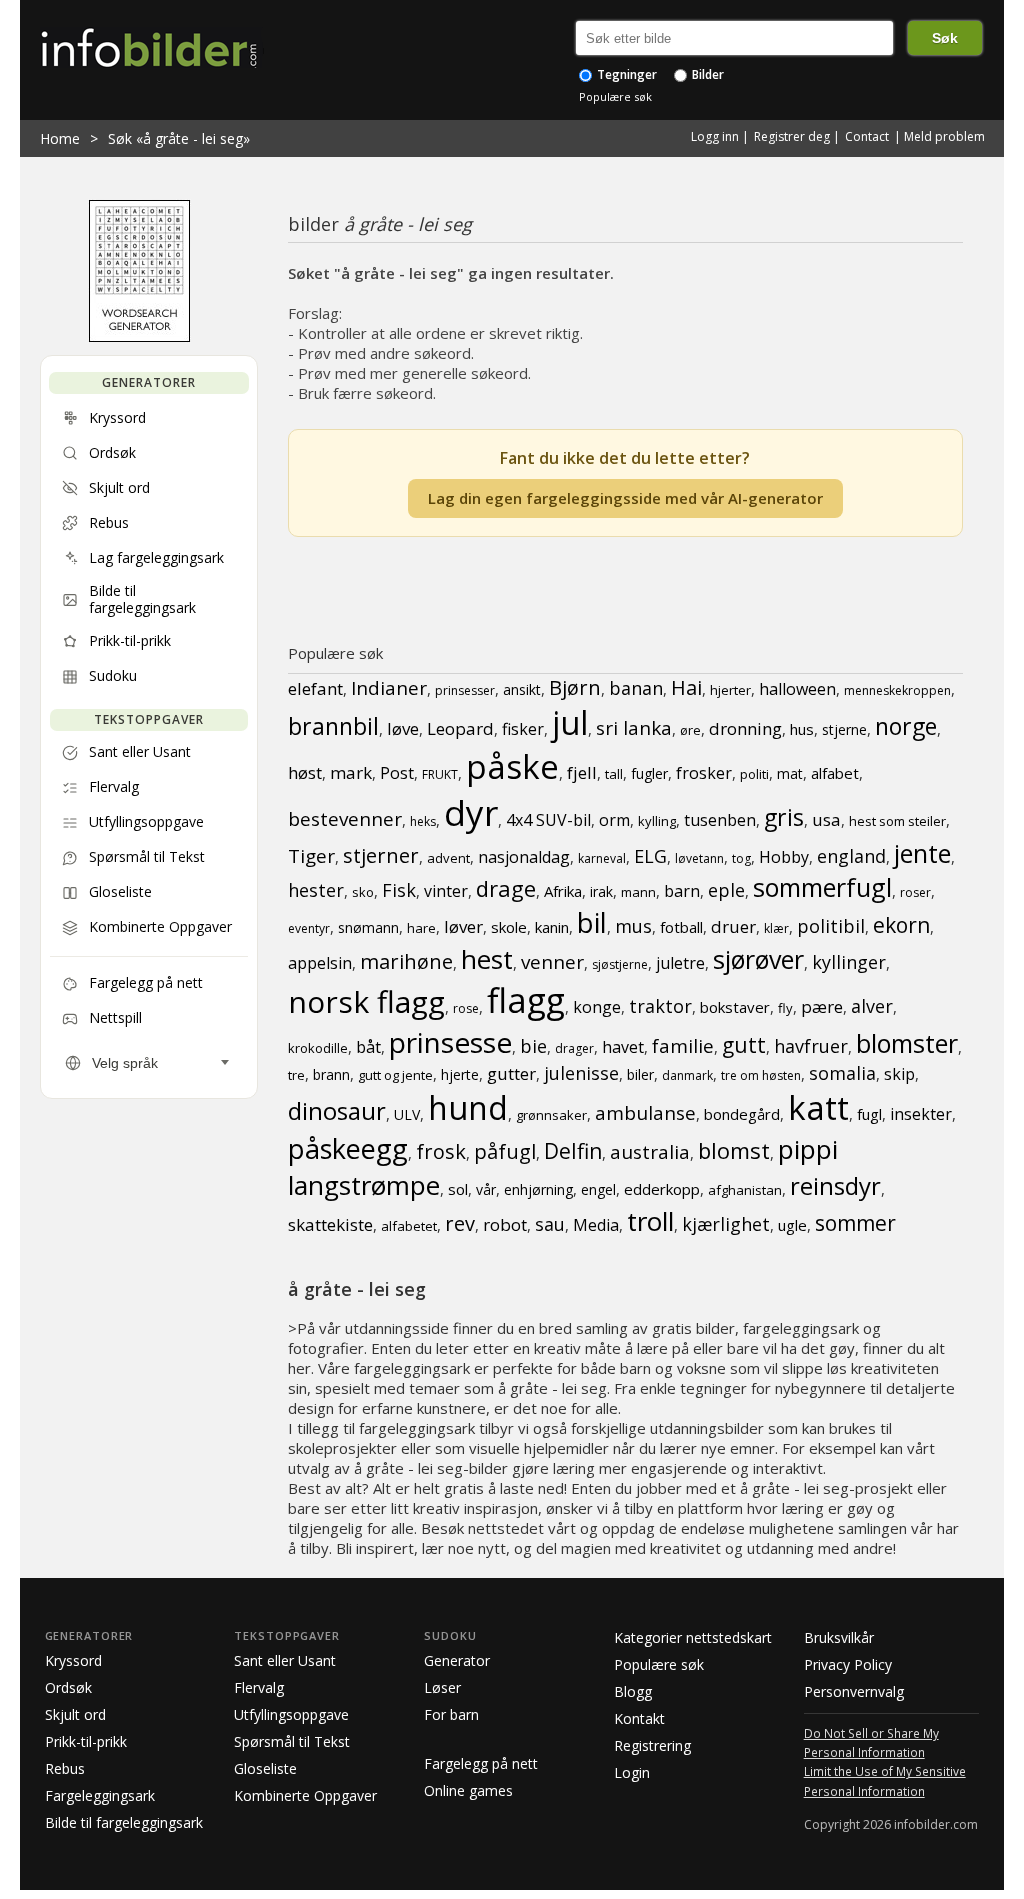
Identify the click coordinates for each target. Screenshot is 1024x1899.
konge (597, 1007)
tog (741, 858)
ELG (650, 856)
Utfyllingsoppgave (291, 1714)
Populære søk (615, 96)
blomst (734, 1150)
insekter (921, 1114)
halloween (797, 689)
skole (509, 927)
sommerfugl (822, 887)
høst (305, 772)
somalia (842, 1073)
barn (682, 891)
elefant (315, 688)
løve (403, 728)
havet (623, 1047)
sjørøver (758, 959)
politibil (831, 926)
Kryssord (73, 1660)
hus (802, 729)
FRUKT (440, 774)
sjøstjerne (620, 964)
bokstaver (735, 1007)
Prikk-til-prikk (86, 1741)
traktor (660, 1006)
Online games (468, 1790)
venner (552, 962)
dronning (745, 728)
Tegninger (625, 74)
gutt (744, 1045)
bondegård (742, 1114)
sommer (855, 1223)
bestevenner (345, 819)
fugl (869, 1114)
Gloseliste (265, 1768)
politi (754, 774)
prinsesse (450, 1042)
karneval (602, 858)
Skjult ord (75, 1714)
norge (906, 726)
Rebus (65, 1768)
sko (363, 892)
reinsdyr (835, 1185)
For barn (451, 1714)
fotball (681, 927)
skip (899, 1074)
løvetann (699, 858)
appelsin (320, 963)
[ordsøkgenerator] (139, 337)
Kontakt (639, 1718)
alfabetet (409, 1226)
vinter (446, 891)
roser (915, 892)
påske (512, 766)
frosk (441, 1151)
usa (826, 819)
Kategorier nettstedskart (693, 1637)
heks (423, 821)
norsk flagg (366, 1001)
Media (596, 1225)
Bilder (706, 74)
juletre (680, 963)
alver (872, 1006)
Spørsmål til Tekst (292, 1741)
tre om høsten (761, 1075)
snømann (368, 927)
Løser (442, 1687)
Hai (686, 687)
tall (614, 774)
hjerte (460, 1074)
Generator (457, 1660)
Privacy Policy (848, 1664)
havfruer (811, 1046)
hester (316, 890)
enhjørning (538, 1189)
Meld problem (944, 136)
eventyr (309, 928)
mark (351, 772)
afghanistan (745, 1190)
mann (638, 892)
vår (486, 1189)
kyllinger (849, 962)
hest (487, 959)
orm (614, 820)
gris (784, 817)
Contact (867, 136)
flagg (526, 1000)
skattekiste (330, 1224)
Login (632, 1772)
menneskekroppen (897, 690)
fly (785, 1008)
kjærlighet (726, 1224)
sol (458, 1189)
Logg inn (715, 136)
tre (296, 1075)
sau (550, 1224)
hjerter (730, 690)
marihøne (406, 961)
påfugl (505, 1151)
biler (640, 1074)
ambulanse (645, 1113)
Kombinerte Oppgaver (305, 1795)
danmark (687, 1075)
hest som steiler (897, 821)
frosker (704, 773)
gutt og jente (395, 1075)
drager (574, 1048)
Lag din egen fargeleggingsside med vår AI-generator (625, 498)
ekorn (901, 925)
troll (650, 1221)
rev (460, 1223)
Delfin (573, 1151)
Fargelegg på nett (481, 1763)
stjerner (381, 855)
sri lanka (634, 728)
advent (448, 858)
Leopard (460, 728)
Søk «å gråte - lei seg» (179, 138)
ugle (792, 1225)
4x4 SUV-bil (548, 820)
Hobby (784, 857)
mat (790, 773)
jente (922, 853)
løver (463, 926)
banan (636, 688)
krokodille (318, 1048)
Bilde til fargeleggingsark (124, 1822)
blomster (907, 1043)
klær (776, 928)
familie (683, 1046)
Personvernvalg (854, 1691)
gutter (511, 1073)
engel (598, 1189)
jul (570, 722)
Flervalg (259, 1687)
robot (505, 1224)
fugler (649, 773)
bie (533, 1046)
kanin (552, 927)
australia (650, 1152)
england (851, 856)
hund (468, 1107)
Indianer (389, 688)
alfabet (835, 773)
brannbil (333, 726)
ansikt (522, 689)
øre (690, 730)
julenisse (581, 1073)
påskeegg (348, 1148)
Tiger (311, 856)
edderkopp (662, 1189)
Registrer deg (792, 136)
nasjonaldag (524, 857)
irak (601, 891)
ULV (407, 1114)
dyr (471, 812)
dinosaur (337, 1110)
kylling (657, 821)
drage (506, 888)
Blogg (633, 1691)
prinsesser (465, 690)
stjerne (844, 729)
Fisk (399, 890)
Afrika (563, 891)
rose (466, 1008)
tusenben (720, 820)
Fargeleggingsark (100, 1795)
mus (633, 926)
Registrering (652, 1745)
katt (818, 1107)
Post (397, 773)
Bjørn (575, 687)
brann (331, 1074)
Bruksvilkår (839, 1637)
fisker (523, 729)
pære (822, 1006)
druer (733, 926)
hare (421, 928)
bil (592, 922)
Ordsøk (68, 1687)
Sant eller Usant (285, 1660)
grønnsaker (551, 1115)
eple (726, 890)
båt (368, 1047)
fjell (582, 772)
